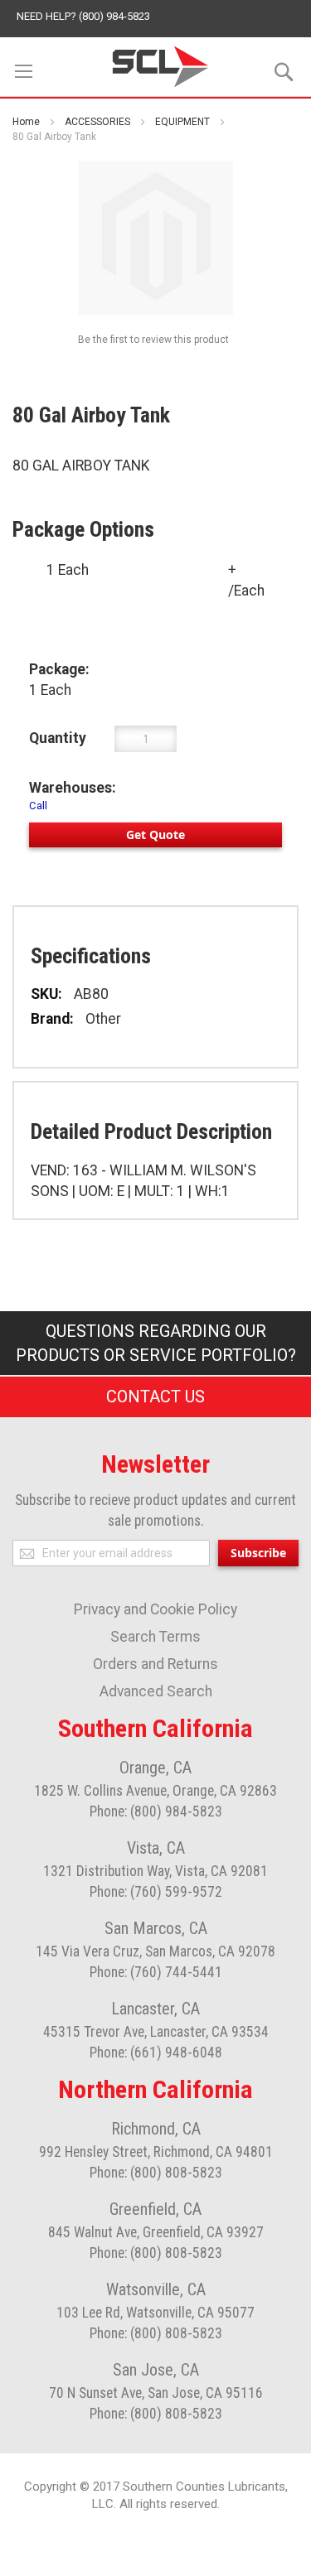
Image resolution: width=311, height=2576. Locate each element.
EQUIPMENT (182, 122)
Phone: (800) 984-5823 (156, 1811)
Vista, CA (156, 1848)
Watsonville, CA (156, 2289)
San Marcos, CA (156, 1928)
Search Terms (155, 1637)
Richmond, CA (156, 2129)
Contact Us (155, 1397)
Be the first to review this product (153, 340)
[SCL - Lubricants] (161, 67)
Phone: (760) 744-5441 (156, 1972)
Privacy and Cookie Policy (155, 1609)
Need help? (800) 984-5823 (83, 16)
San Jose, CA (156, 2370)
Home (26, 122)
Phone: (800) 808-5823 (156, 2173)
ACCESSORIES (97, 122)
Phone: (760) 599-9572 (156, 1892)
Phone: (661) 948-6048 (156, 2053)
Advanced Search (156, 1691)
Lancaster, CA (155, 2009)
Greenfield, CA (155, 2209)
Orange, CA (155, 1768)
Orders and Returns (155, 1664)
